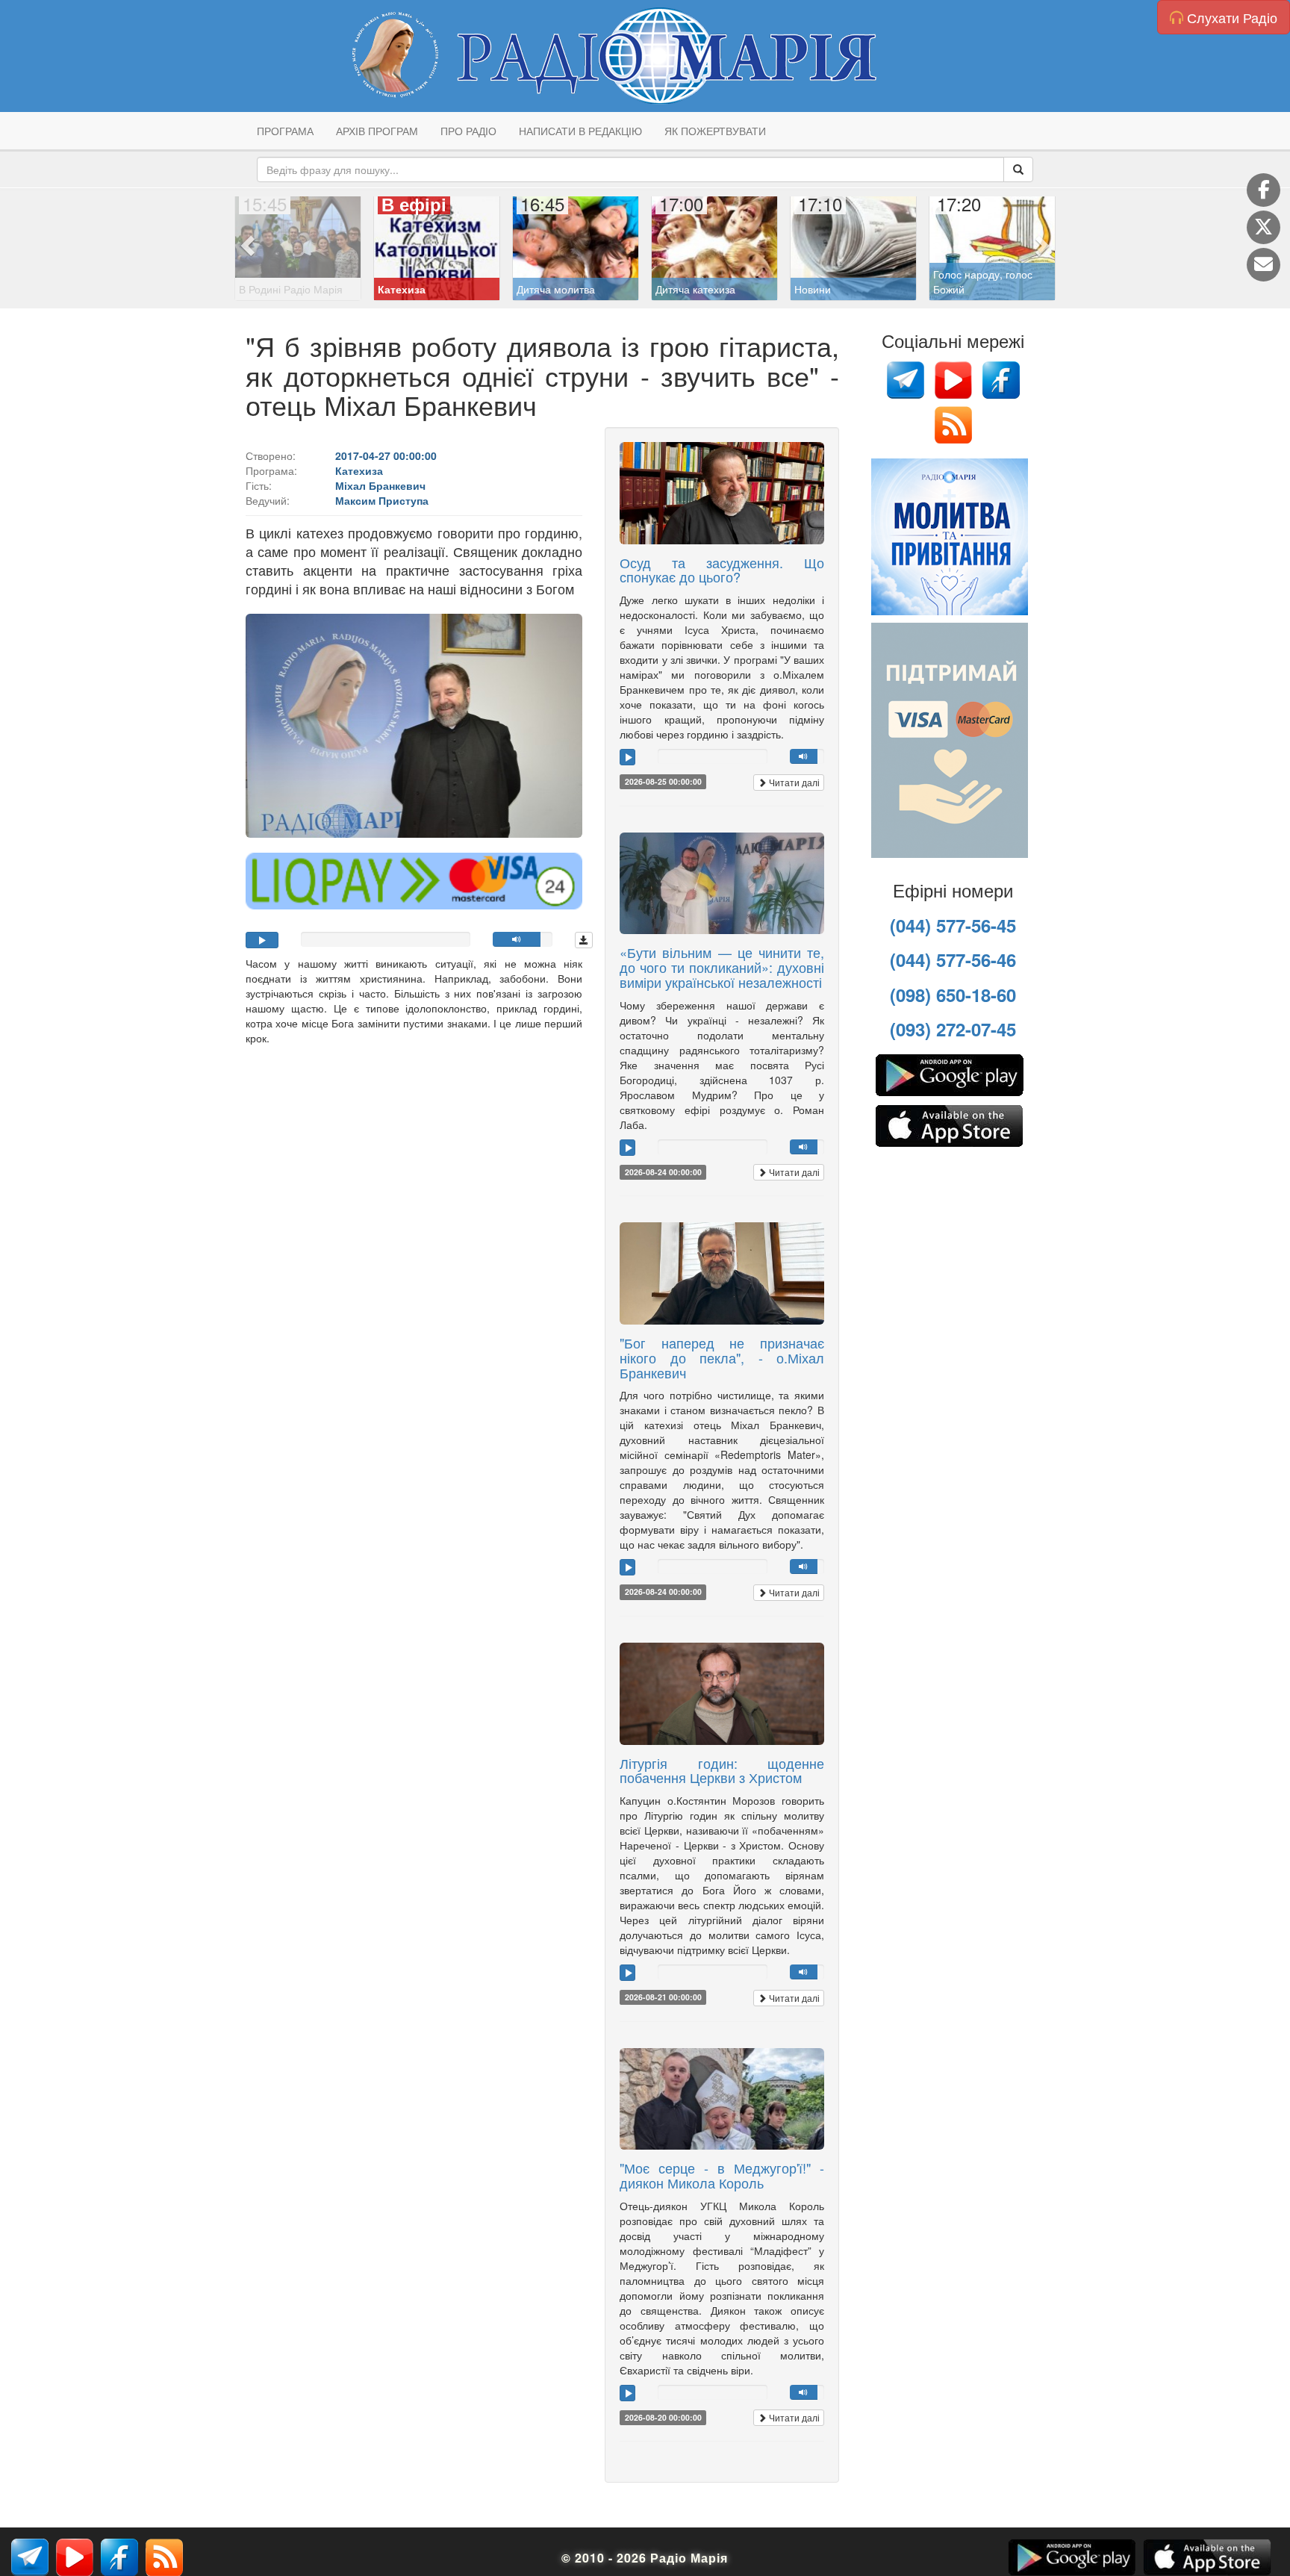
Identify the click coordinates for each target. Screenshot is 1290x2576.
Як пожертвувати (715, 131)
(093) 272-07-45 (953, 1029)
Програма (285, 131)
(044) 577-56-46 (953, 959)
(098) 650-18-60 (953, 995)
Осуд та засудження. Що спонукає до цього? (722, 570)
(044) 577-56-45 (953, 925)
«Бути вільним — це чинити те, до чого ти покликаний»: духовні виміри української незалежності (722, 967)
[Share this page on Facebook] (1263, 190)
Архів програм (377, 131)
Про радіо (468, 131)
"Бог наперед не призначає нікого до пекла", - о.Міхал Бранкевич (722, 1357)
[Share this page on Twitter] (1263, 227)
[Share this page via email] (1263, 265)
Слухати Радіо (1230, 17)
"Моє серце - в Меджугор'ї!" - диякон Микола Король (722, 2175)
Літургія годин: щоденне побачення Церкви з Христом (722, 1770)
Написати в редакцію (580, 131)
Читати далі (793, 782)
